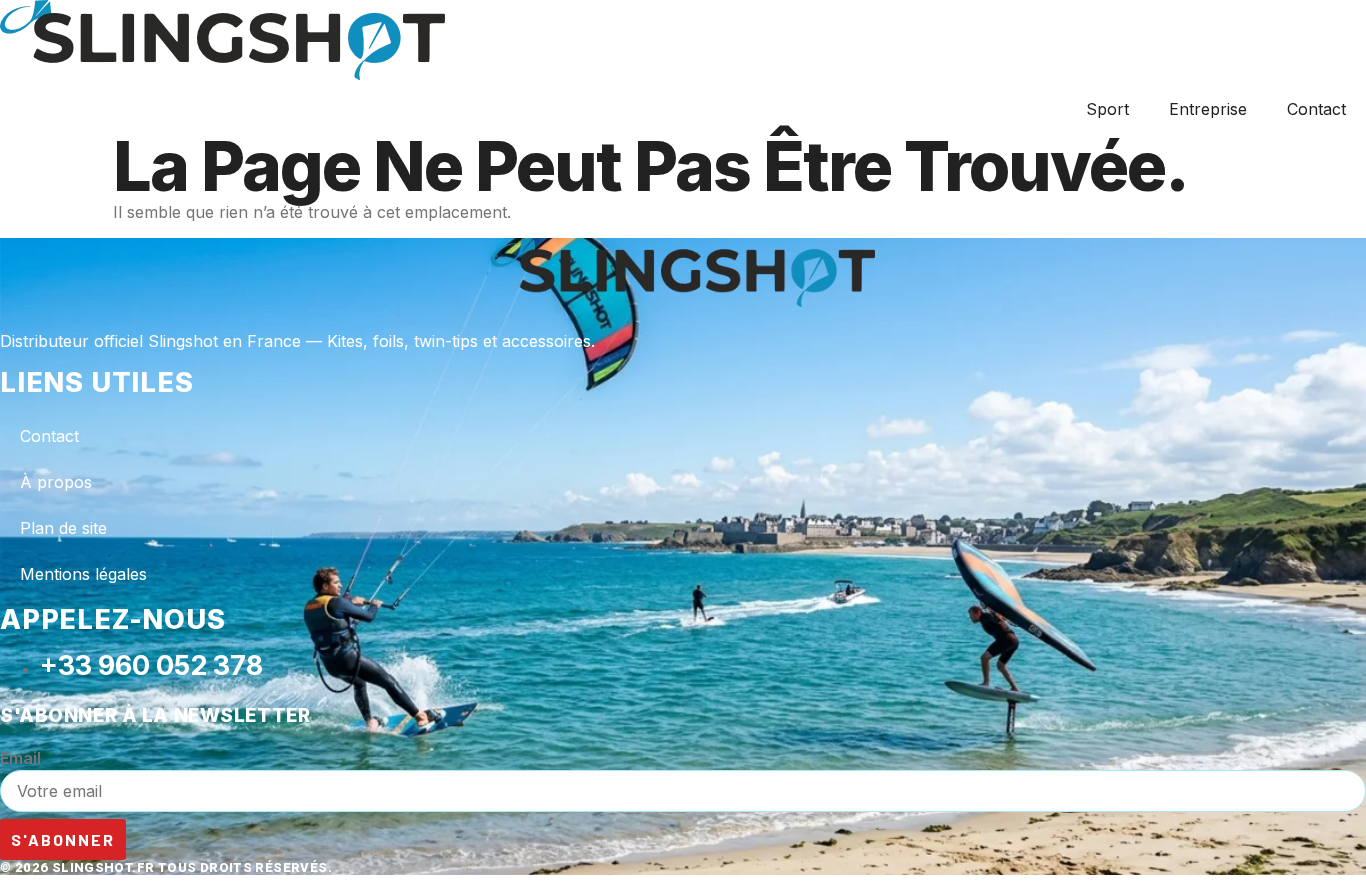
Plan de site (63, 528)
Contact (1316, 109)
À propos (56, 482)
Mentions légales (83, 574)
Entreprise (1208, 109)
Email (20, 758)
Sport (1107, 109)
